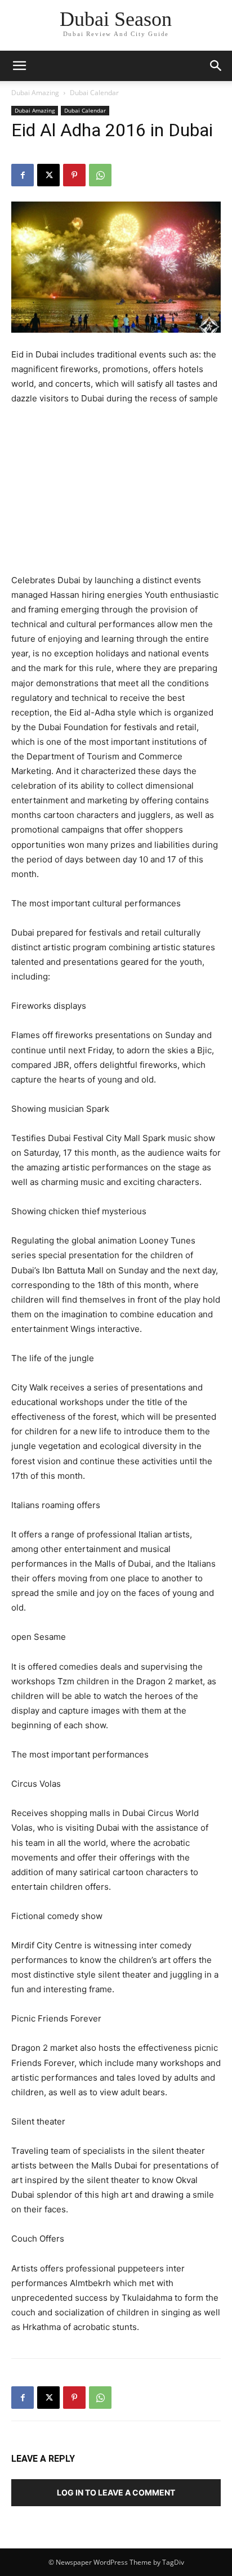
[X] (48, 175)
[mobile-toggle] (19, 66)
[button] (216, 66)
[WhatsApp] (100, 175)
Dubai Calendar (94, 93)
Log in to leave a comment (116, 2492)
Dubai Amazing (35, 93)
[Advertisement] (116, 491)
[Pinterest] (74, 175)
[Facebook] (23, 175)
